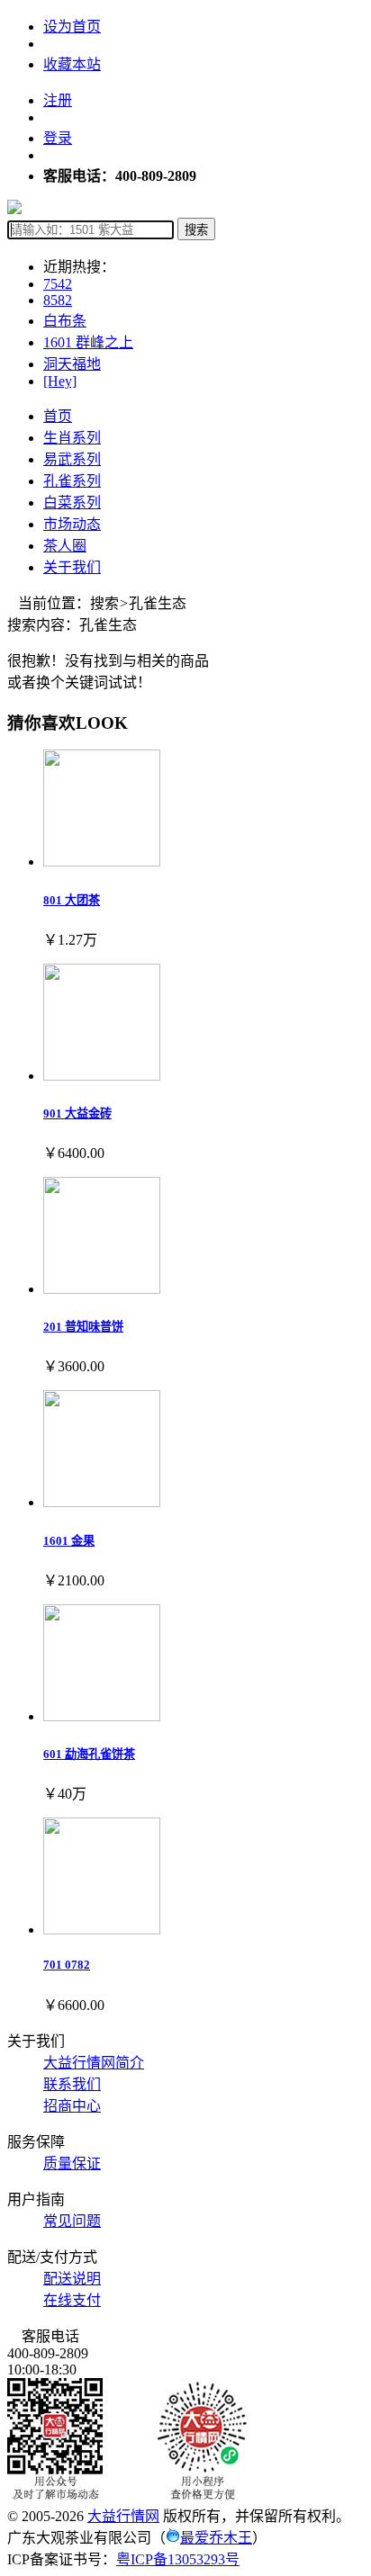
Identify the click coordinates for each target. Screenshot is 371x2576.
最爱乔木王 (216, 2538)
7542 (58, 284)
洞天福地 (72, 364)
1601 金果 (69, 1541)
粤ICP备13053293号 (178, 2559)
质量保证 (72, 2163)
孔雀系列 (72, 481)
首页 (58, 416)
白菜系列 (72, 503)
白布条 (65, 321)
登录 (58, 138)
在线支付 (72, 2300)
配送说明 (72, 2279)
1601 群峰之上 (88, 342)
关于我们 (72, 567)
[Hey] (60, 381)
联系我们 (72, 2084)
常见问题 (72, 2221)
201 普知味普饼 (83, 1327)
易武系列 (72, 459)
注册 (58, 100)
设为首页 (72, 27)
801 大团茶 (72, 900)
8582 (58, 300)
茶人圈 (65, 546)
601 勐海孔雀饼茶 (89, 1754)
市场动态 (72, 524)
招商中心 (72, 2106)
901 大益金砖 (77, 1113)
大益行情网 (123, 2516)
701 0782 (67, 1965)
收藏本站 (72, 64)
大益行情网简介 (94, 2063)
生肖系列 (72, 438)
